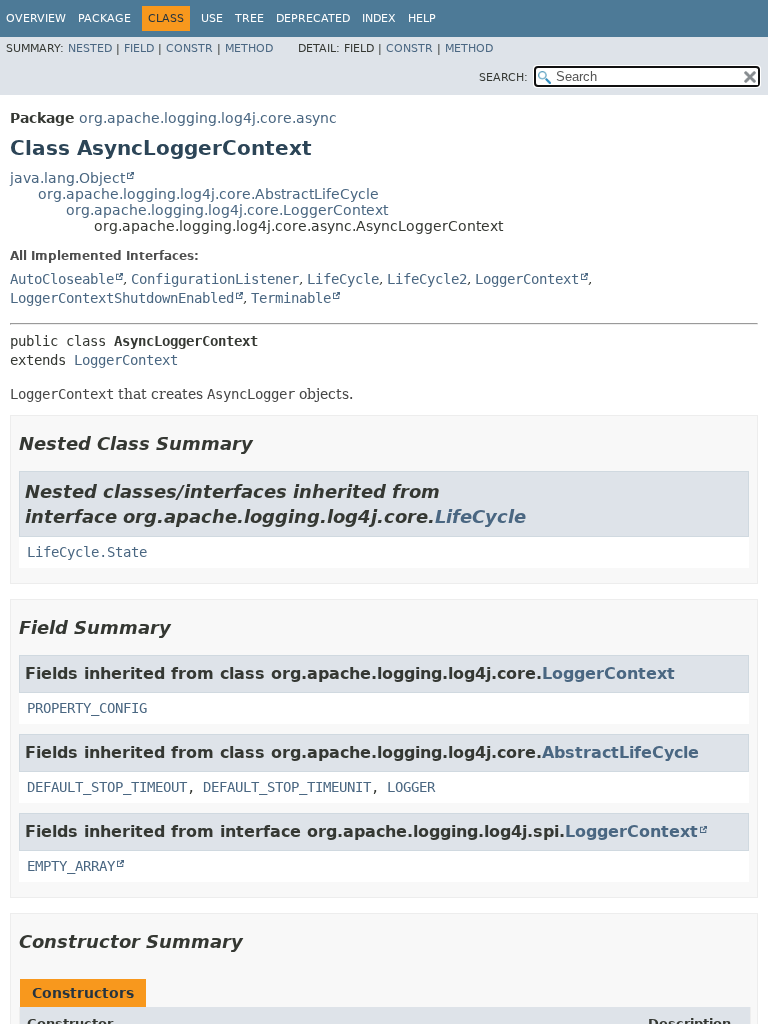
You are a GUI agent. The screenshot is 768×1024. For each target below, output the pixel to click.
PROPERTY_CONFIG (87, 708)
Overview (36, 18)
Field (139, 48)
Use (212, 18)
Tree (249, 18)
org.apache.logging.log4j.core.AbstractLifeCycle (208, 194)
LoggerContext (527, 279)
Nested (90, 48)
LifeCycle (343, 279)
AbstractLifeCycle (620, 752)
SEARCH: (503, 77)
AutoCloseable (62, 279)
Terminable (291, 298)
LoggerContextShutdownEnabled (122, 298)
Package (104, 18)
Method (249, 48)
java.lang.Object (67, 178)
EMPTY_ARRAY (71, 866)
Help (422, 18)
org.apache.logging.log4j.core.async (208, 118)
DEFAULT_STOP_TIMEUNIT (287, 787)
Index (379, 18)
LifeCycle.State (87, 552)
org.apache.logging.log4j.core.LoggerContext (227, 210)
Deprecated (313, 18)
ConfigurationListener (215, 279)
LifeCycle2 (427, 279)
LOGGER (411, 787)
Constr (189, 48)
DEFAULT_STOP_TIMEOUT (107, 787)
